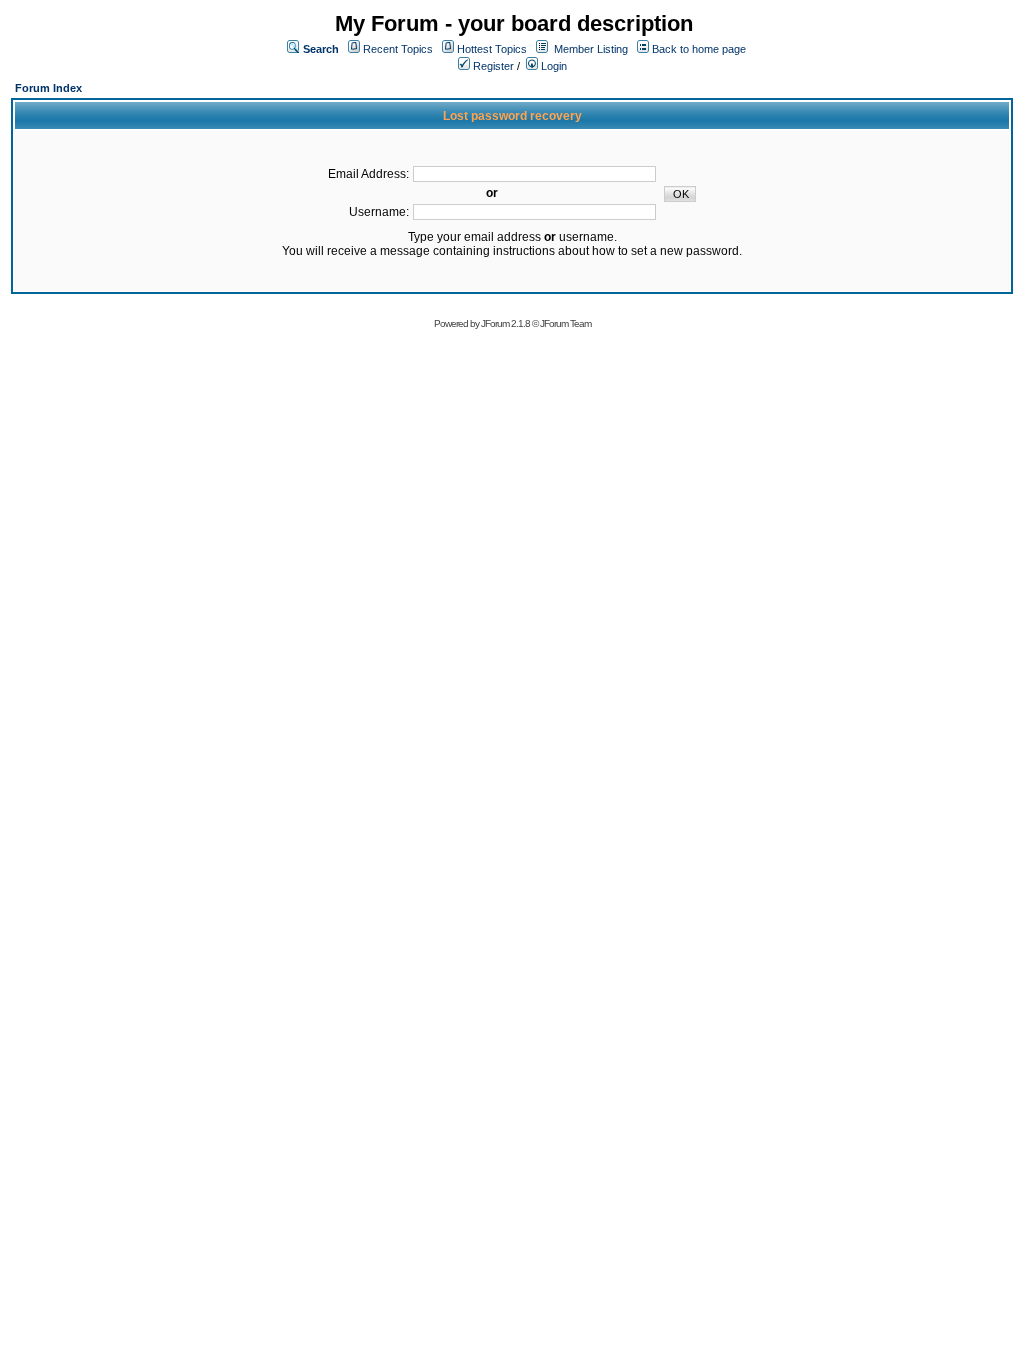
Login (552, 66)
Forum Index (48, 88)
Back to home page (699, 49)
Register (492, 66)
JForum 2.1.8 (505, 323)
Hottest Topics (492, 49)
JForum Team (565, 323)
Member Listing (591, 49)
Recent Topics (398, 49)
